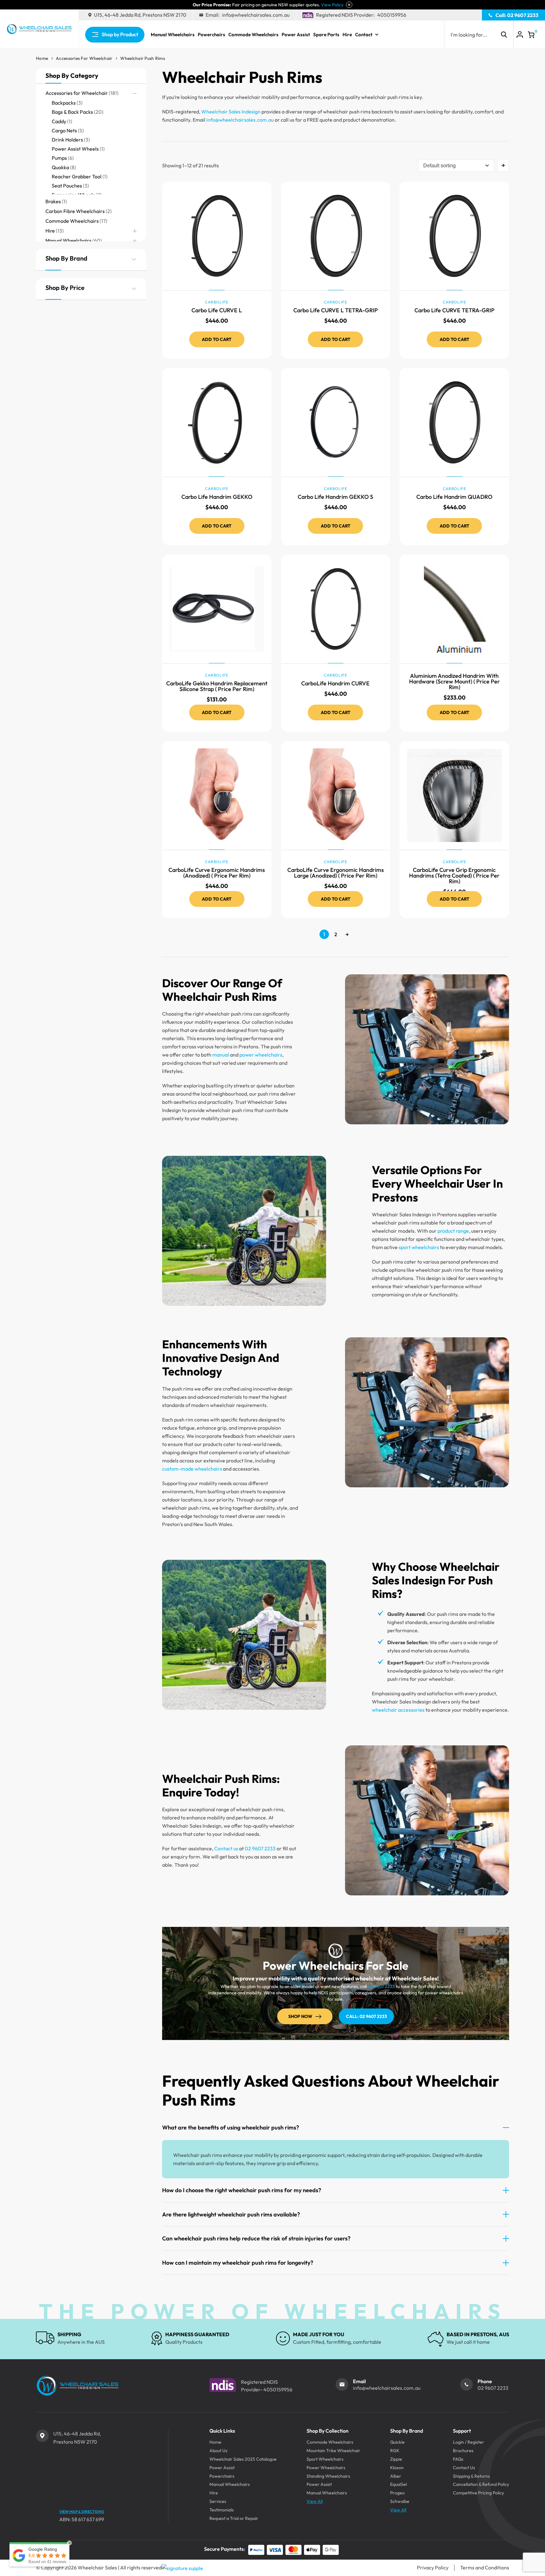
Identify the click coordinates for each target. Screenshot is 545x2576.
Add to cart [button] (217, 339)
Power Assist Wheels (75, 149)
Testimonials (222, 2510)
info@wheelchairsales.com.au (256, 15)
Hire (347, 35)
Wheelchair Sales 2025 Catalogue (243, 2459)
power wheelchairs (261, 1055)
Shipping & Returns (471, 2476)
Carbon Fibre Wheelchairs (75, 211)
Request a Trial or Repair (234, 2518)
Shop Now (300, 2016)
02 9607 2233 (260, 1848)
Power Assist (296, 35)
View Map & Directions (82, 2512)
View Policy (332, 5)
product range (453, 1231)
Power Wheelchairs (326, 2468)
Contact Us (464, 2468)
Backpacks (64, 103)
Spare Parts (326, 35)
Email (359, 2381)
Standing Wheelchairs (328, 2476)
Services (218, 2501)
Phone (485, 2381)
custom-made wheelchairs (192, 1469)
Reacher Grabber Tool (77, 176)
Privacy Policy (433, 2567)
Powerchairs (211, 35)
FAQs (458, 2459)
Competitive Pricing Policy (478, 2493)
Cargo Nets (64, 130)
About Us (218, 2451)
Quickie (397, 2442)
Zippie (396, 2459)
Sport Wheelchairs (325, 2459)
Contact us (226, 1848)
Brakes (53, 201)
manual (221, 1055)
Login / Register (469, 2442)
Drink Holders (67, 140)
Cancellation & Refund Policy (481, 2484)
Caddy (59, 121)
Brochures (463, 2451)
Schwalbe (400, 2501)
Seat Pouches (67, 186)
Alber (396, 2476)
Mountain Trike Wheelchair (333, 2451)
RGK (395, 2451)
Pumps (59, 158)
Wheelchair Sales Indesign (231, 112)
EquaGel (398, 2484)
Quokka (60, 167)
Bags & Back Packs (72, 112)
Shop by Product (120, 34)
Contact (364, 35)
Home (42, 58)
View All (315, 2501)
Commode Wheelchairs (253, 35)
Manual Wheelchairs (173, 35)
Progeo (397, 2493)
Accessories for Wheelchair (84, 58)
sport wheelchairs (419, 1247)
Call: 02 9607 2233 (517, 15)
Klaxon (397, 2468)
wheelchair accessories (398, 1710)
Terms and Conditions (485, 2567)
